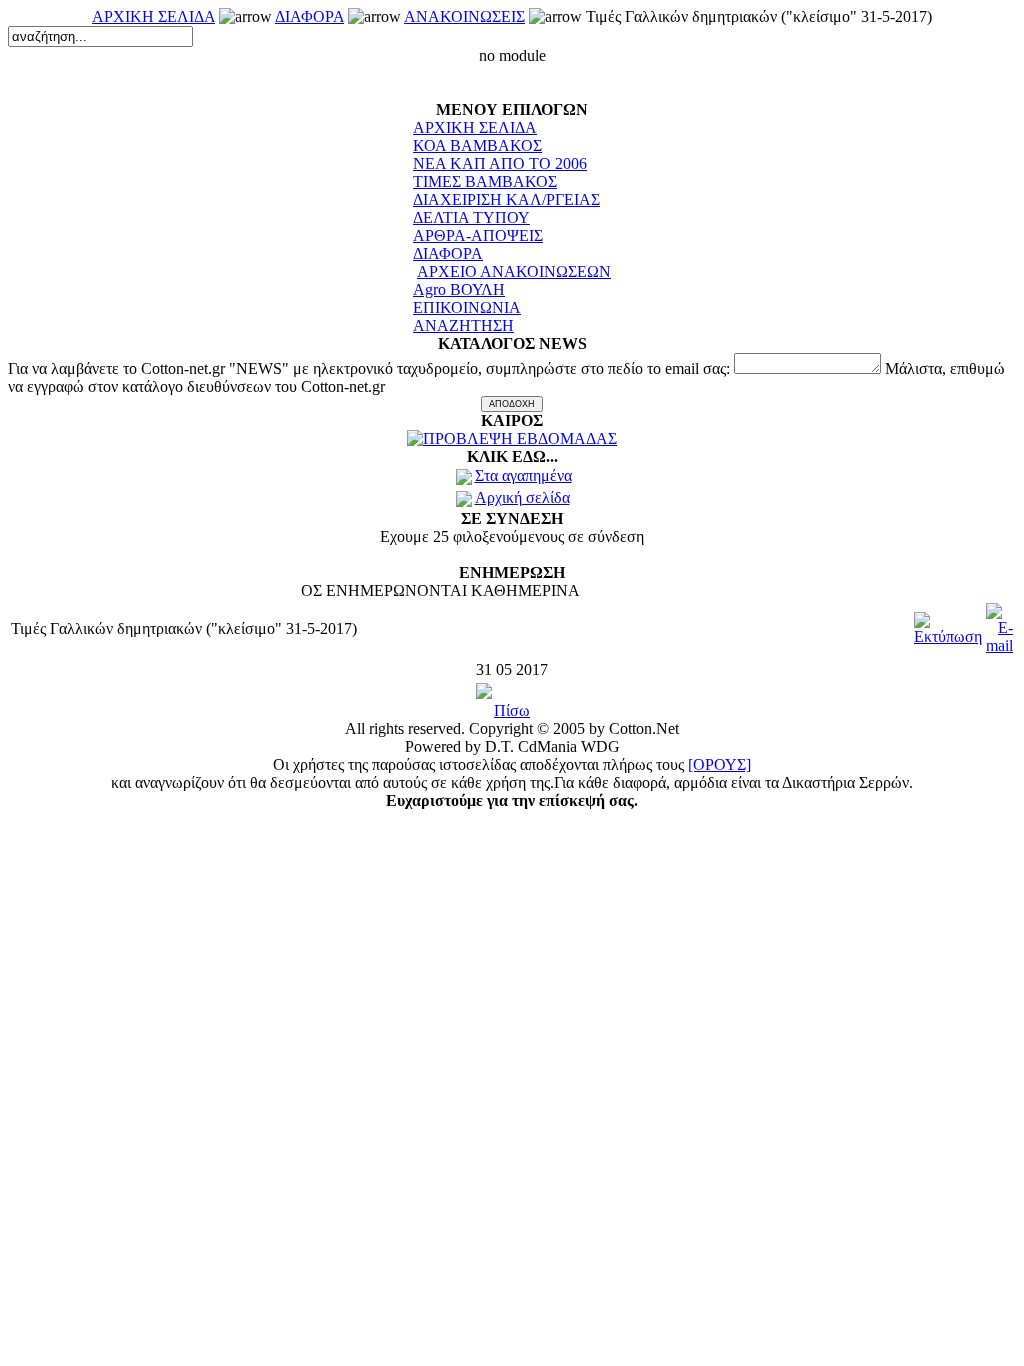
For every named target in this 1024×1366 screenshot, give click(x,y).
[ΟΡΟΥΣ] (719, 764)
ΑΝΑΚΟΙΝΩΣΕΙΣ (464, 16)
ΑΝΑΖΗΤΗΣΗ (463, 325)
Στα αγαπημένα (523, 475)
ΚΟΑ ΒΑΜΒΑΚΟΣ (477, 145)
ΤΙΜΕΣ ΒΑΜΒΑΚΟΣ (485, 181)
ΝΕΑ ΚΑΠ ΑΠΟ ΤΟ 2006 (500, 163)
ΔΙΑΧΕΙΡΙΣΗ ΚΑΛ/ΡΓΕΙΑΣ (506, 199)
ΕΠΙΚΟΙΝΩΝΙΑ (467, 307)
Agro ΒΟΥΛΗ (459, 289)
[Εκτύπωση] (948, 623)
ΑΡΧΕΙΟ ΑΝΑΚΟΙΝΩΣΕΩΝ (514, 271)
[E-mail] (999, 623)
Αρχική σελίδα (522, 497)
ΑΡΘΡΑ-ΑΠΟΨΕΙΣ (478, 235)
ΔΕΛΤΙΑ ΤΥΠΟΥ (471, 217)
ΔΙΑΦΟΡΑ (309, 16)
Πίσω (512, 710)
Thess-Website (216, 834)
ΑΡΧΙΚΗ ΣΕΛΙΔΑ (153, 16)
